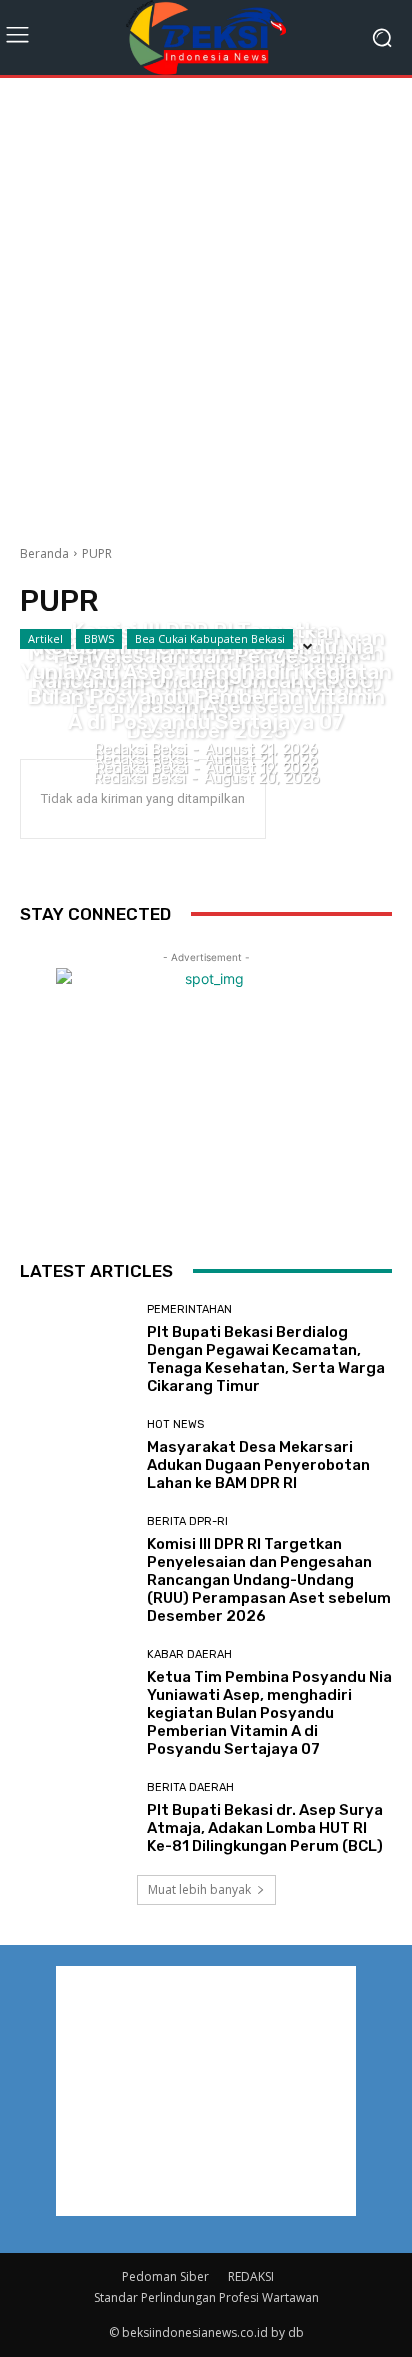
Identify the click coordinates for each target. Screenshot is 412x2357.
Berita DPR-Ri (206, 595)
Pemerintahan (189, 1309)
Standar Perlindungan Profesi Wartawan (206, 2297)
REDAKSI (251, 2276)
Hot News (175, 1424)
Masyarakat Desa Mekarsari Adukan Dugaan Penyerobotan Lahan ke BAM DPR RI (258, 1465)
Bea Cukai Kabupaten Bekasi (210, 638)
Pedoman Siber (165, 2276)
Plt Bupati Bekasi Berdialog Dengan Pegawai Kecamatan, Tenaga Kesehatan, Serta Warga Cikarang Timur (266, 1359)
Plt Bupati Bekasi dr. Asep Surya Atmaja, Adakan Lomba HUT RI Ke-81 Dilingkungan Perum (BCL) (265, 1828)
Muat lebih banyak (199, 1889)
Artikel (45, 638)
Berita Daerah (190, 1787)
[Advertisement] (206, 304)
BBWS (99, 638)
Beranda (44, 553)
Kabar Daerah (206, 610)
